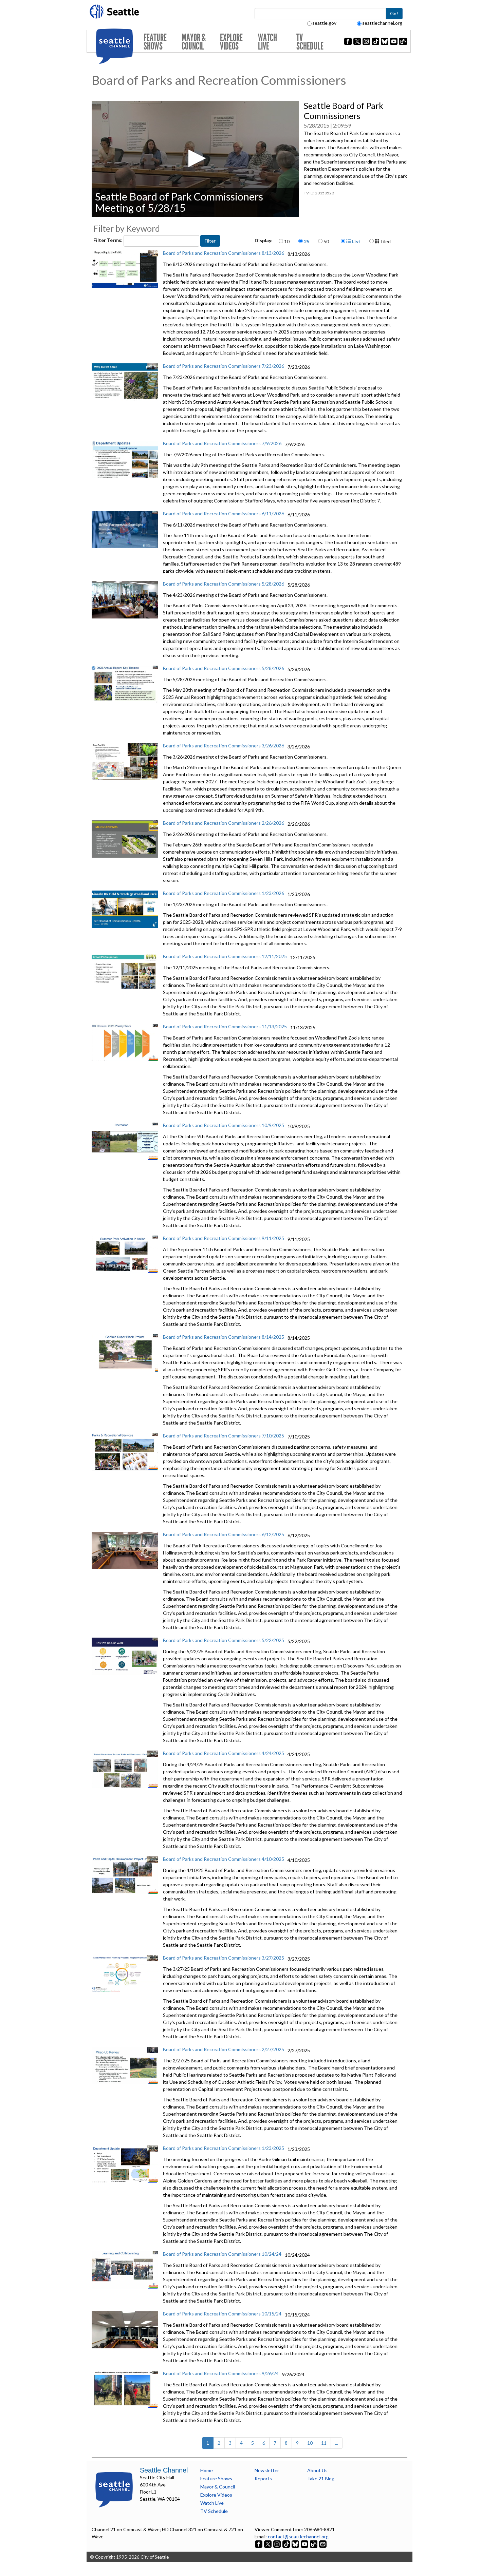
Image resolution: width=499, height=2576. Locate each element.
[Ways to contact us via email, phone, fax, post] (323, 2544)
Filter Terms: (108, 240)
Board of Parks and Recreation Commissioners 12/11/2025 (225, 956)
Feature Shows (155, 42)
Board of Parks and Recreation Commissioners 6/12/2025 (224, 1534)
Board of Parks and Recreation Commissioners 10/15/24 (222, 2314)
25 (307, 241)
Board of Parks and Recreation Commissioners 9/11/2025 (224, 1238)
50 (326, 241)
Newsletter (267, 2470)
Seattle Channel (164, 2470)
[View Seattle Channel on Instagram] (278, 2544)
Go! (394, 13)
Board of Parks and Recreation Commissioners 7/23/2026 (224, 366)
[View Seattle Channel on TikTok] (286, 2544)
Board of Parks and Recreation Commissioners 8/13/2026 (224, 253)
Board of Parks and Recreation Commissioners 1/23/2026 (224, 893)
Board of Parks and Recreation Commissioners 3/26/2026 (224, 746)
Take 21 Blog (321, 2478)
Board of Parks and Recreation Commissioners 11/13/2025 (225, 1026)
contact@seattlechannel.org (298, 2536)
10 (287, 241)
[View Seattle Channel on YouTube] (305, 2544)
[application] (195, 159)
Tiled (385, 241)
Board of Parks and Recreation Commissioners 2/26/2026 (224, 823)
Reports (263, 2478)
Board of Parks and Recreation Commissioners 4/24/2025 (224, 1753)
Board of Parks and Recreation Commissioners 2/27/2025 (224, 2049)
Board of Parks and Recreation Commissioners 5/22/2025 (224, 1640)
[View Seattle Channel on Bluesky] (295, 2544)
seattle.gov (324, 23)
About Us (317, 2470)
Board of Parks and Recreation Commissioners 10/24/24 (222, 2254)
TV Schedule (310, 42)
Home (207, 2470)
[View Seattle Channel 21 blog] (314, 2544)
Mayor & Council (194, 42)
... (337, 2443)
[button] (195, 158)
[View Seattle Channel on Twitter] (268, 2544)
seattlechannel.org (382, 23)
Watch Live (267, 42)
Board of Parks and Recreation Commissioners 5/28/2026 (224, 584)
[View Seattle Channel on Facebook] (259, 2544)
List (356, 241)
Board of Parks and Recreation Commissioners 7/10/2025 (224, 1436)
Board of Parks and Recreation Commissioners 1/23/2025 (224, 2148)
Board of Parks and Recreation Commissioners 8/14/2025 (224, 1337)
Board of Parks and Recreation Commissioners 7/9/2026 (222, 443)
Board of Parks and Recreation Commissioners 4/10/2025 (224, 1859)
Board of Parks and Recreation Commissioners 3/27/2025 (224, 1958)
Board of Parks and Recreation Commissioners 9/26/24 (221, 2373)
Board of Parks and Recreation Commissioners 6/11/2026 (224, 513)
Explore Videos (231, 42)
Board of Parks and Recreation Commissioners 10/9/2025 (224, 1125)
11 (324, 2443)
